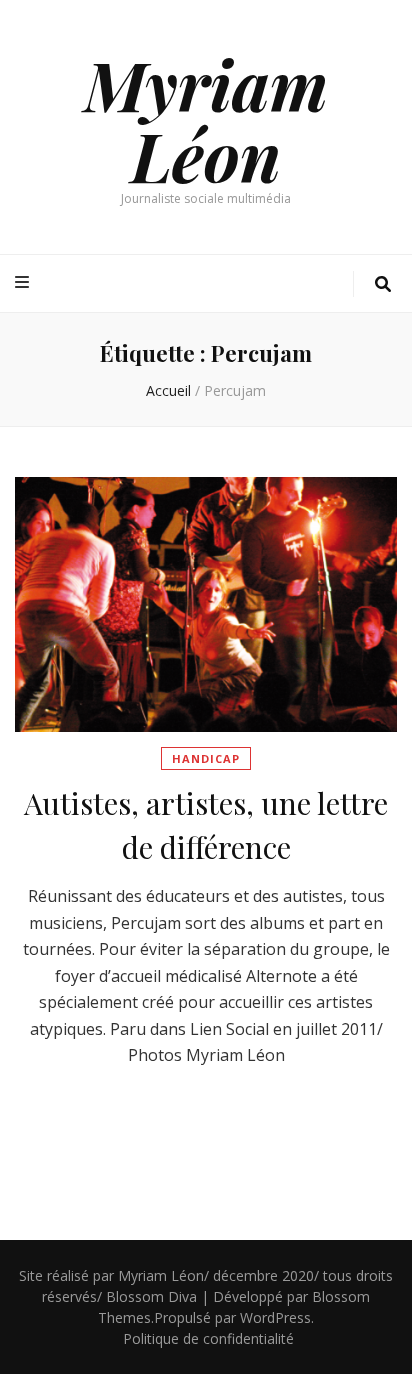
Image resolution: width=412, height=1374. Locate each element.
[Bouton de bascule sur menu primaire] (24, 282)
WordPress (275, 1317)
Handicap (206, 758)
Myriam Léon (206, 119)
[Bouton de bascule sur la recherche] (383, 284)
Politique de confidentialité (208, 1338)
